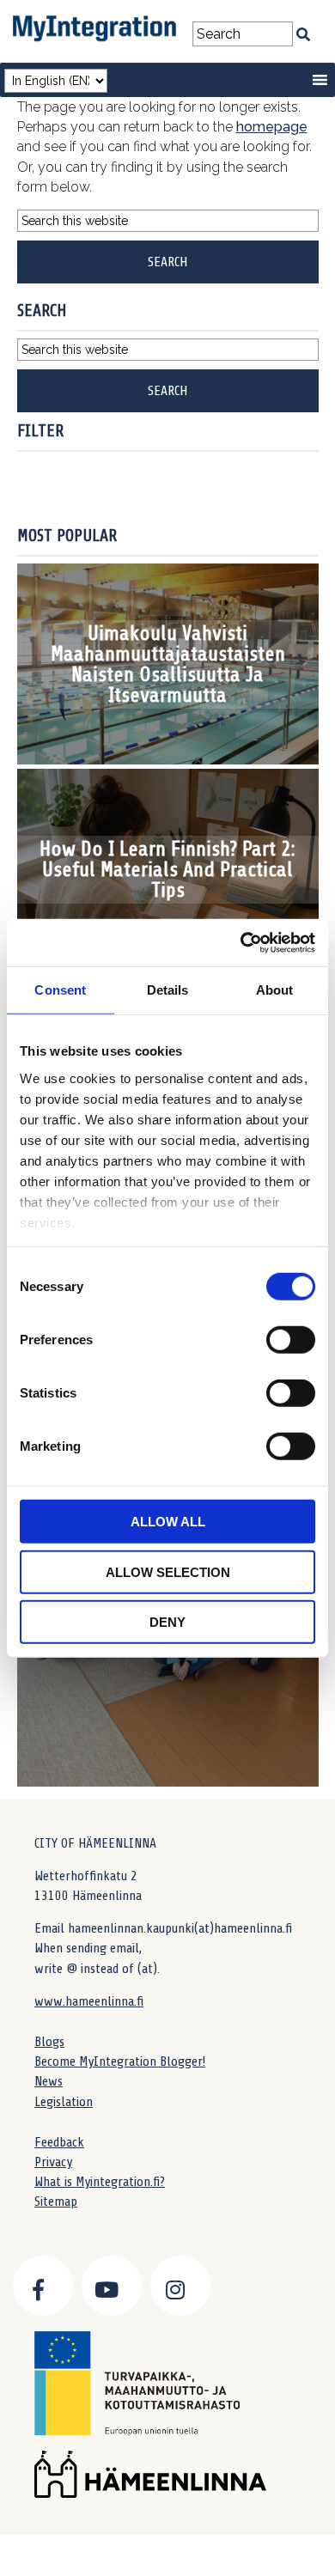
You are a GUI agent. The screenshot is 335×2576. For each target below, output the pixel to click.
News (49, 2081)
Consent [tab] (60, 990)
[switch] (291, 1340)
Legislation (64, 2102)
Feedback (59, 2142)
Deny (167, 1622)
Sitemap (56, 2201)
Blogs (49, 2042)
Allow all (168, 1522)
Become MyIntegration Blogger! (120, 2061)
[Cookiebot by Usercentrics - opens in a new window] (241, 942)
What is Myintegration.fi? (100, 2182)
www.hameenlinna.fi (89, 2001)
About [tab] (275, 990)
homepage (272, 127)
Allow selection (168, 1571)
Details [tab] (168, 990)
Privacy (53, 2162)
